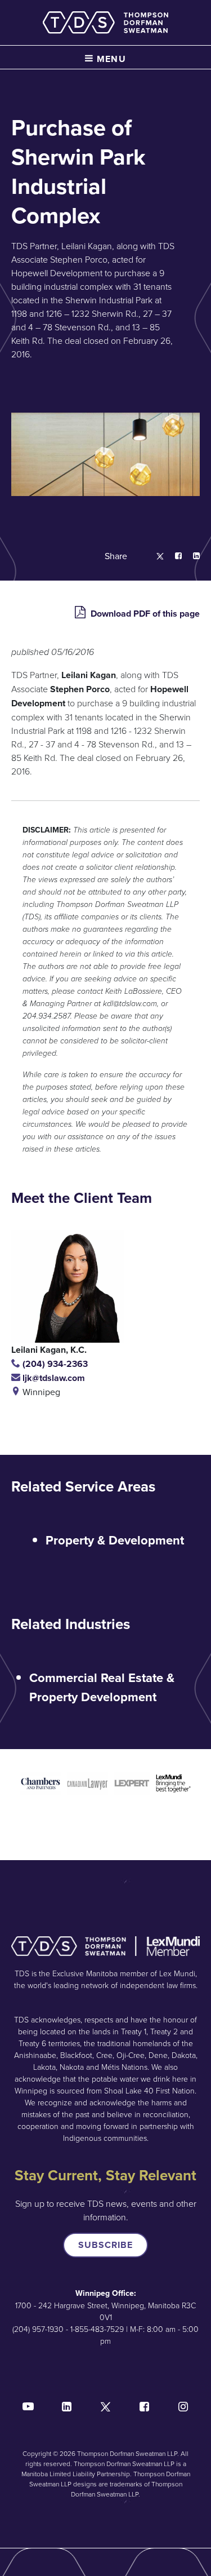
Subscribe (105, 2245)
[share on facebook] (173, 556)
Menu (110, 59)
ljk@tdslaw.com (53, 1378)
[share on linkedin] (191, 556)
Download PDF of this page (144, 614)
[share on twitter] (154, 556)
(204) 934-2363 (54, 1364)
